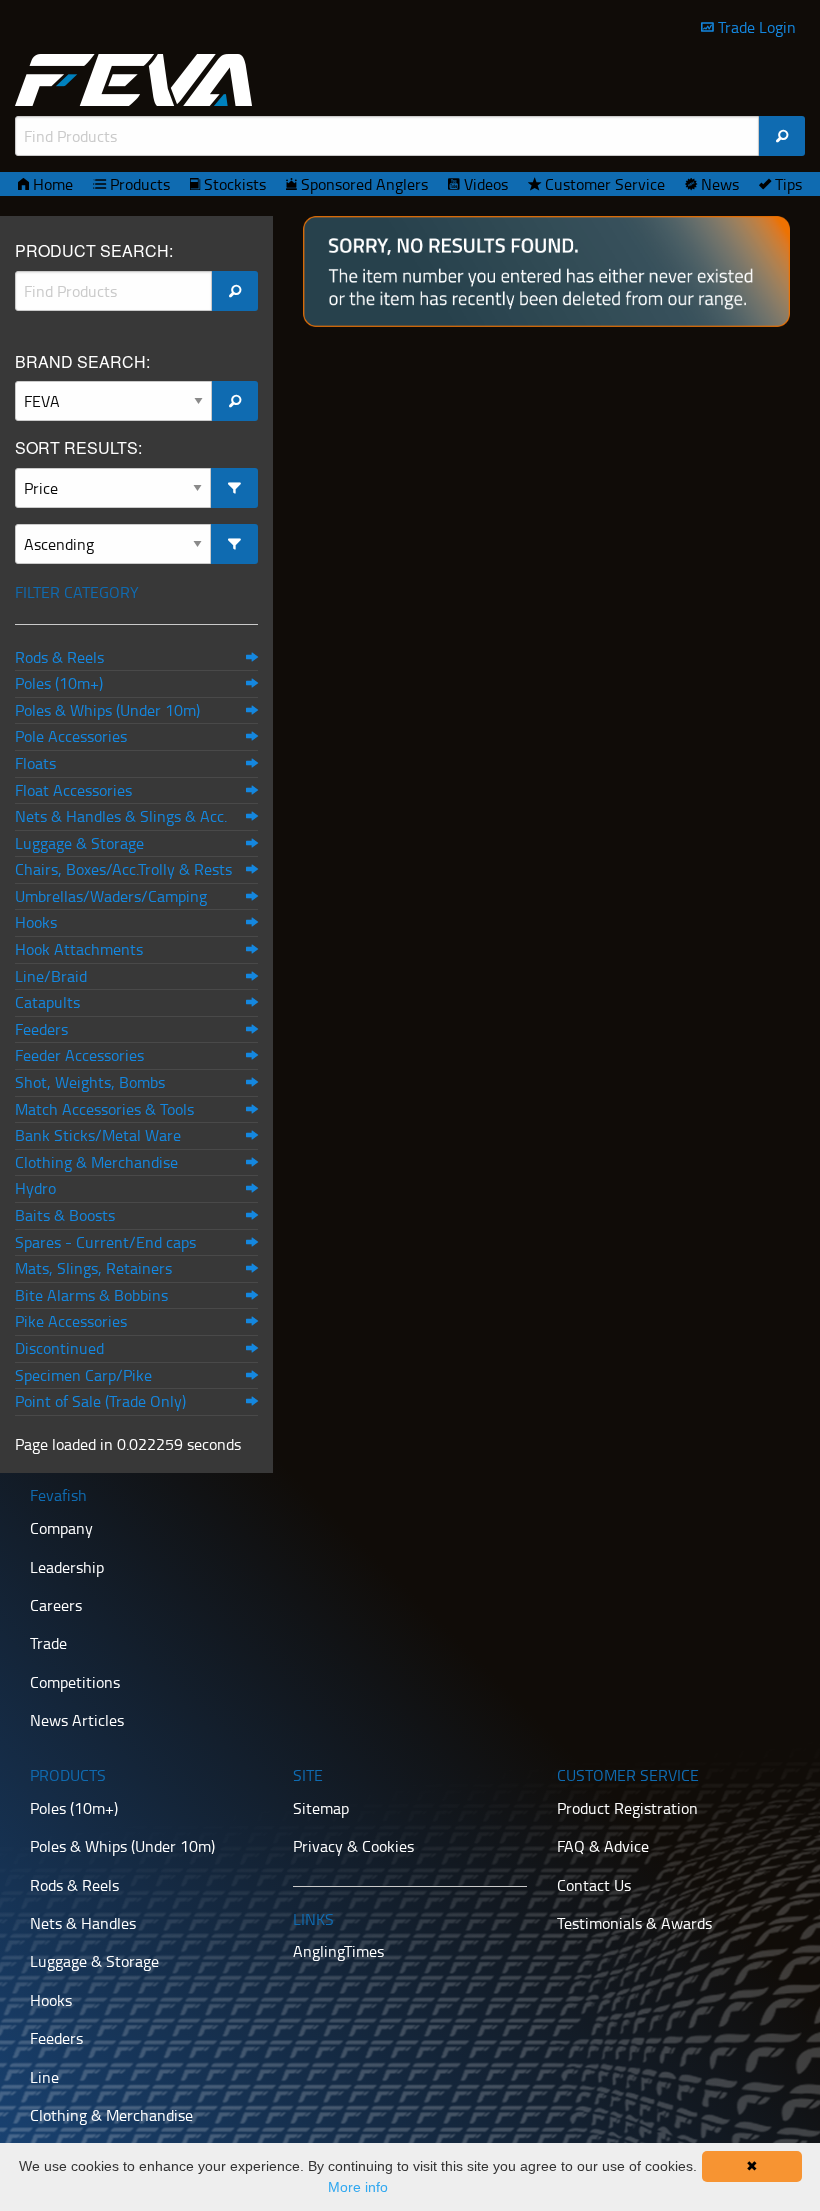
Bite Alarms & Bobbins (91, 1295)
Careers (56, 1605)
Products (138, 184)
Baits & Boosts (65, 1215)
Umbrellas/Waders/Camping (111, 896)
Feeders (41, 1029)
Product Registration (627, 1808)
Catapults (47, 1002)
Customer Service (603, 184)
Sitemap (321, 1808)
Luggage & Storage (79, 843)
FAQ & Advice (603, 1846)
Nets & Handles (83, 1923)
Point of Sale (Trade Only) (100, 1401)
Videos (484, 184)
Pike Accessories (71, 1321)
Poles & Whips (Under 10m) (107, 710)
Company (61, 1528)
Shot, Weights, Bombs (90, 1082)
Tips (786, 184)
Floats (35, 763)
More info (358, 2187)
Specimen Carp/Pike (83, 1375)
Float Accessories (73, 790)
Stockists (233, 184)
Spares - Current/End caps (105, 1242)
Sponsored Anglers (362, 184)
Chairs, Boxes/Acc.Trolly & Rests (123, 869)
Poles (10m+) (59, 683)
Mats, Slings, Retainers (93, 1268)
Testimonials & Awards (634, 1923)
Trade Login (755, 27)
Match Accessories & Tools (104, 1109)
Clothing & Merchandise (96, 1162)
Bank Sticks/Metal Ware (98, 1135)
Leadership (67, 1567)
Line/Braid (51, 976)
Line (44, 2077)
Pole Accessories (71, 736)
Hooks (36, 922)
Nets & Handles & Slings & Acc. (121, 816)
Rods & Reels (59, 657)
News (718, 184)
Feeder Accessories (79, 1055)
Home (51, 184)
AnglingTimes (338, 1951)
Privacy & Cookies (353, 1846)
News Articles (77, 1720)
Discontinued (59, 1348)
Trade (48, 1643)
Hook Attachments (79, 949)
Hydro (35, 1188)
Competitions (75, 1682)
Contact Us (594, 1885)
